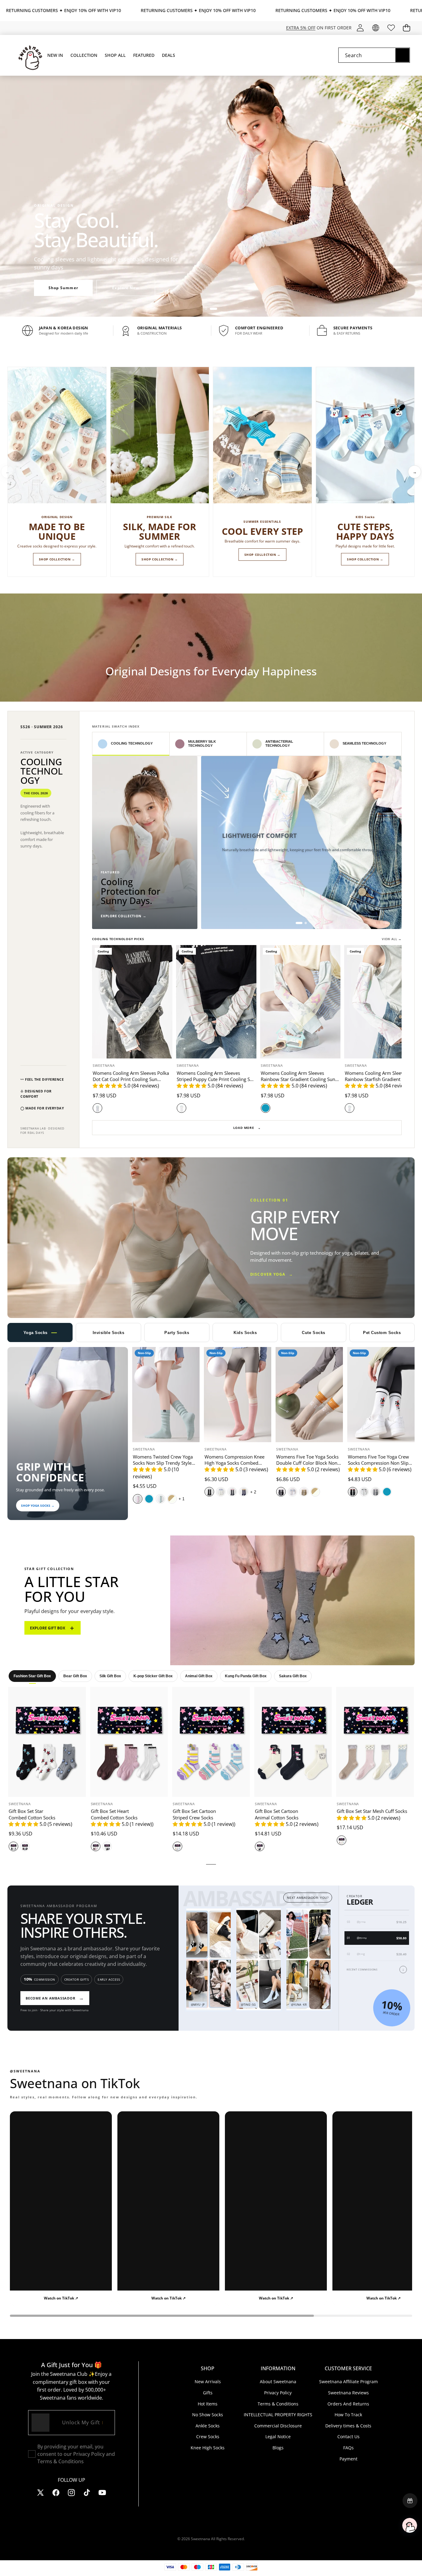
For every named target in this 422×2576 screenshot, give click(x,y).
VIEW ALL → (392, 939)
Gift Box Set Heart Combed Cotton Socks (114, 1814)
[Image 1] (299, 923)
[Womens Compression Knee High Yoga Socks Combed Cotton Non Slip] (238, 1395)
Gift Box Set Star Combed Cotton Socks (32, 1814)
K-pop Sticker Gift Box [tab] (153, 1676)
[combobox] (374, 55)
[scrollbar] (211, 2316)
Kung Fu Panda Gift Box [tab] (246, 1676)
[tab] (131, 744)
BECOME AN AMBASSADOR (55, 1998)
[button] (406, 28)
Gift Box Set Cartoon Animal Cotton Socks (277, 1814)
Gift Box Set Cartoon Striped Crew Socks (194, 1814)
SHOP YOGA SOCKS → (38, 1505)
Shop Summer (63, 288)
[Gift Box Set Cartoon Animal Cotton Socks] (293, 1742)
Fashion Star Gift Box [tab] (32, 1676)
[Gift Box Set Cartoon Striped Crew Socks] (211, 1742)
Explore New (126, 288)
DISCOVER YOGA (272, 1275)
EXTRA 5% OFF (301, 28)
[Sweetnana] (27, 55)
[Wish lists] (391, 28)
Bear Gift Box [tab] (75, 1676)
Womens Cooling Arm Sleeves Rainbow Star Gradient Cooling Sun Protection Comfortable (298, 1079)
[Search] (402, 55)
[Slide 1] (206, 309)
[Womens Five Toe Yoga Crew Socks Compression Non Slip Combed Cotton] (381, 1395)
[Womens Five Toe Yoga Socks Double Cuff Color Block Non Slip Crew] (309, 1395)
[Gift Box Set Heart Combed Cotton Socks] (129, 1742)
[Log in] (360, 28)
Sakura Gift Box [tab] (293, 1676)
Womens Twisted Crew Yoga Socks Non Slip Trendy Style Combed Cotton (163, 1463)
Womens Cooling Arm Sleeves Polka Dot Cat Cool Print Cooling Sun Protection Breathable (131, 1079)
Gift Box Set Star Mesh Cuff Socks (372, 1811)
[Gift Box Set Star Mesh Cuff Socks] (375, 1742)
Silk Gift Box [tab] (110, 1676)
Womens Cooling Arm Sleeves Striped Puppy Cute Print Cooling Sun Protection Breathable (216, 1079)
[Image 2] (306, 923)
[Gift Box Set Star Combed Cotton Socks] (47, 1742)
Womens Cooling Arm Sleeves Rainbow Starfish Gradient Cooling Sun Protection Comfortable (381, 1079)
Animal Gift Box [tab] (199, 1676)
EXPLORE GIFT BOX (53, 1628)
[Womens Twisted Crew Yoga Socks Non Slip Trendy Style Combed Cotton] (166, 1395)
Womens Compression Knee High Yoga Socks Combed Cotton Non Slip (234, 1463)
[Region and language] (376, 28)
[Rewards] (410, 2501)
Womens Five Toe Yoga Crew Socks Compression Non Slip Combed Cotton (378, 1463)
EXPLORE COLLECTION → (123, 916)
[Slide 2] (213, 309)
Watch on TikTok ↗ (61, 2298)
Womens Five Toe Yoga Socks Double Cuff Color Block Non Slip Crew (307, 1463)
